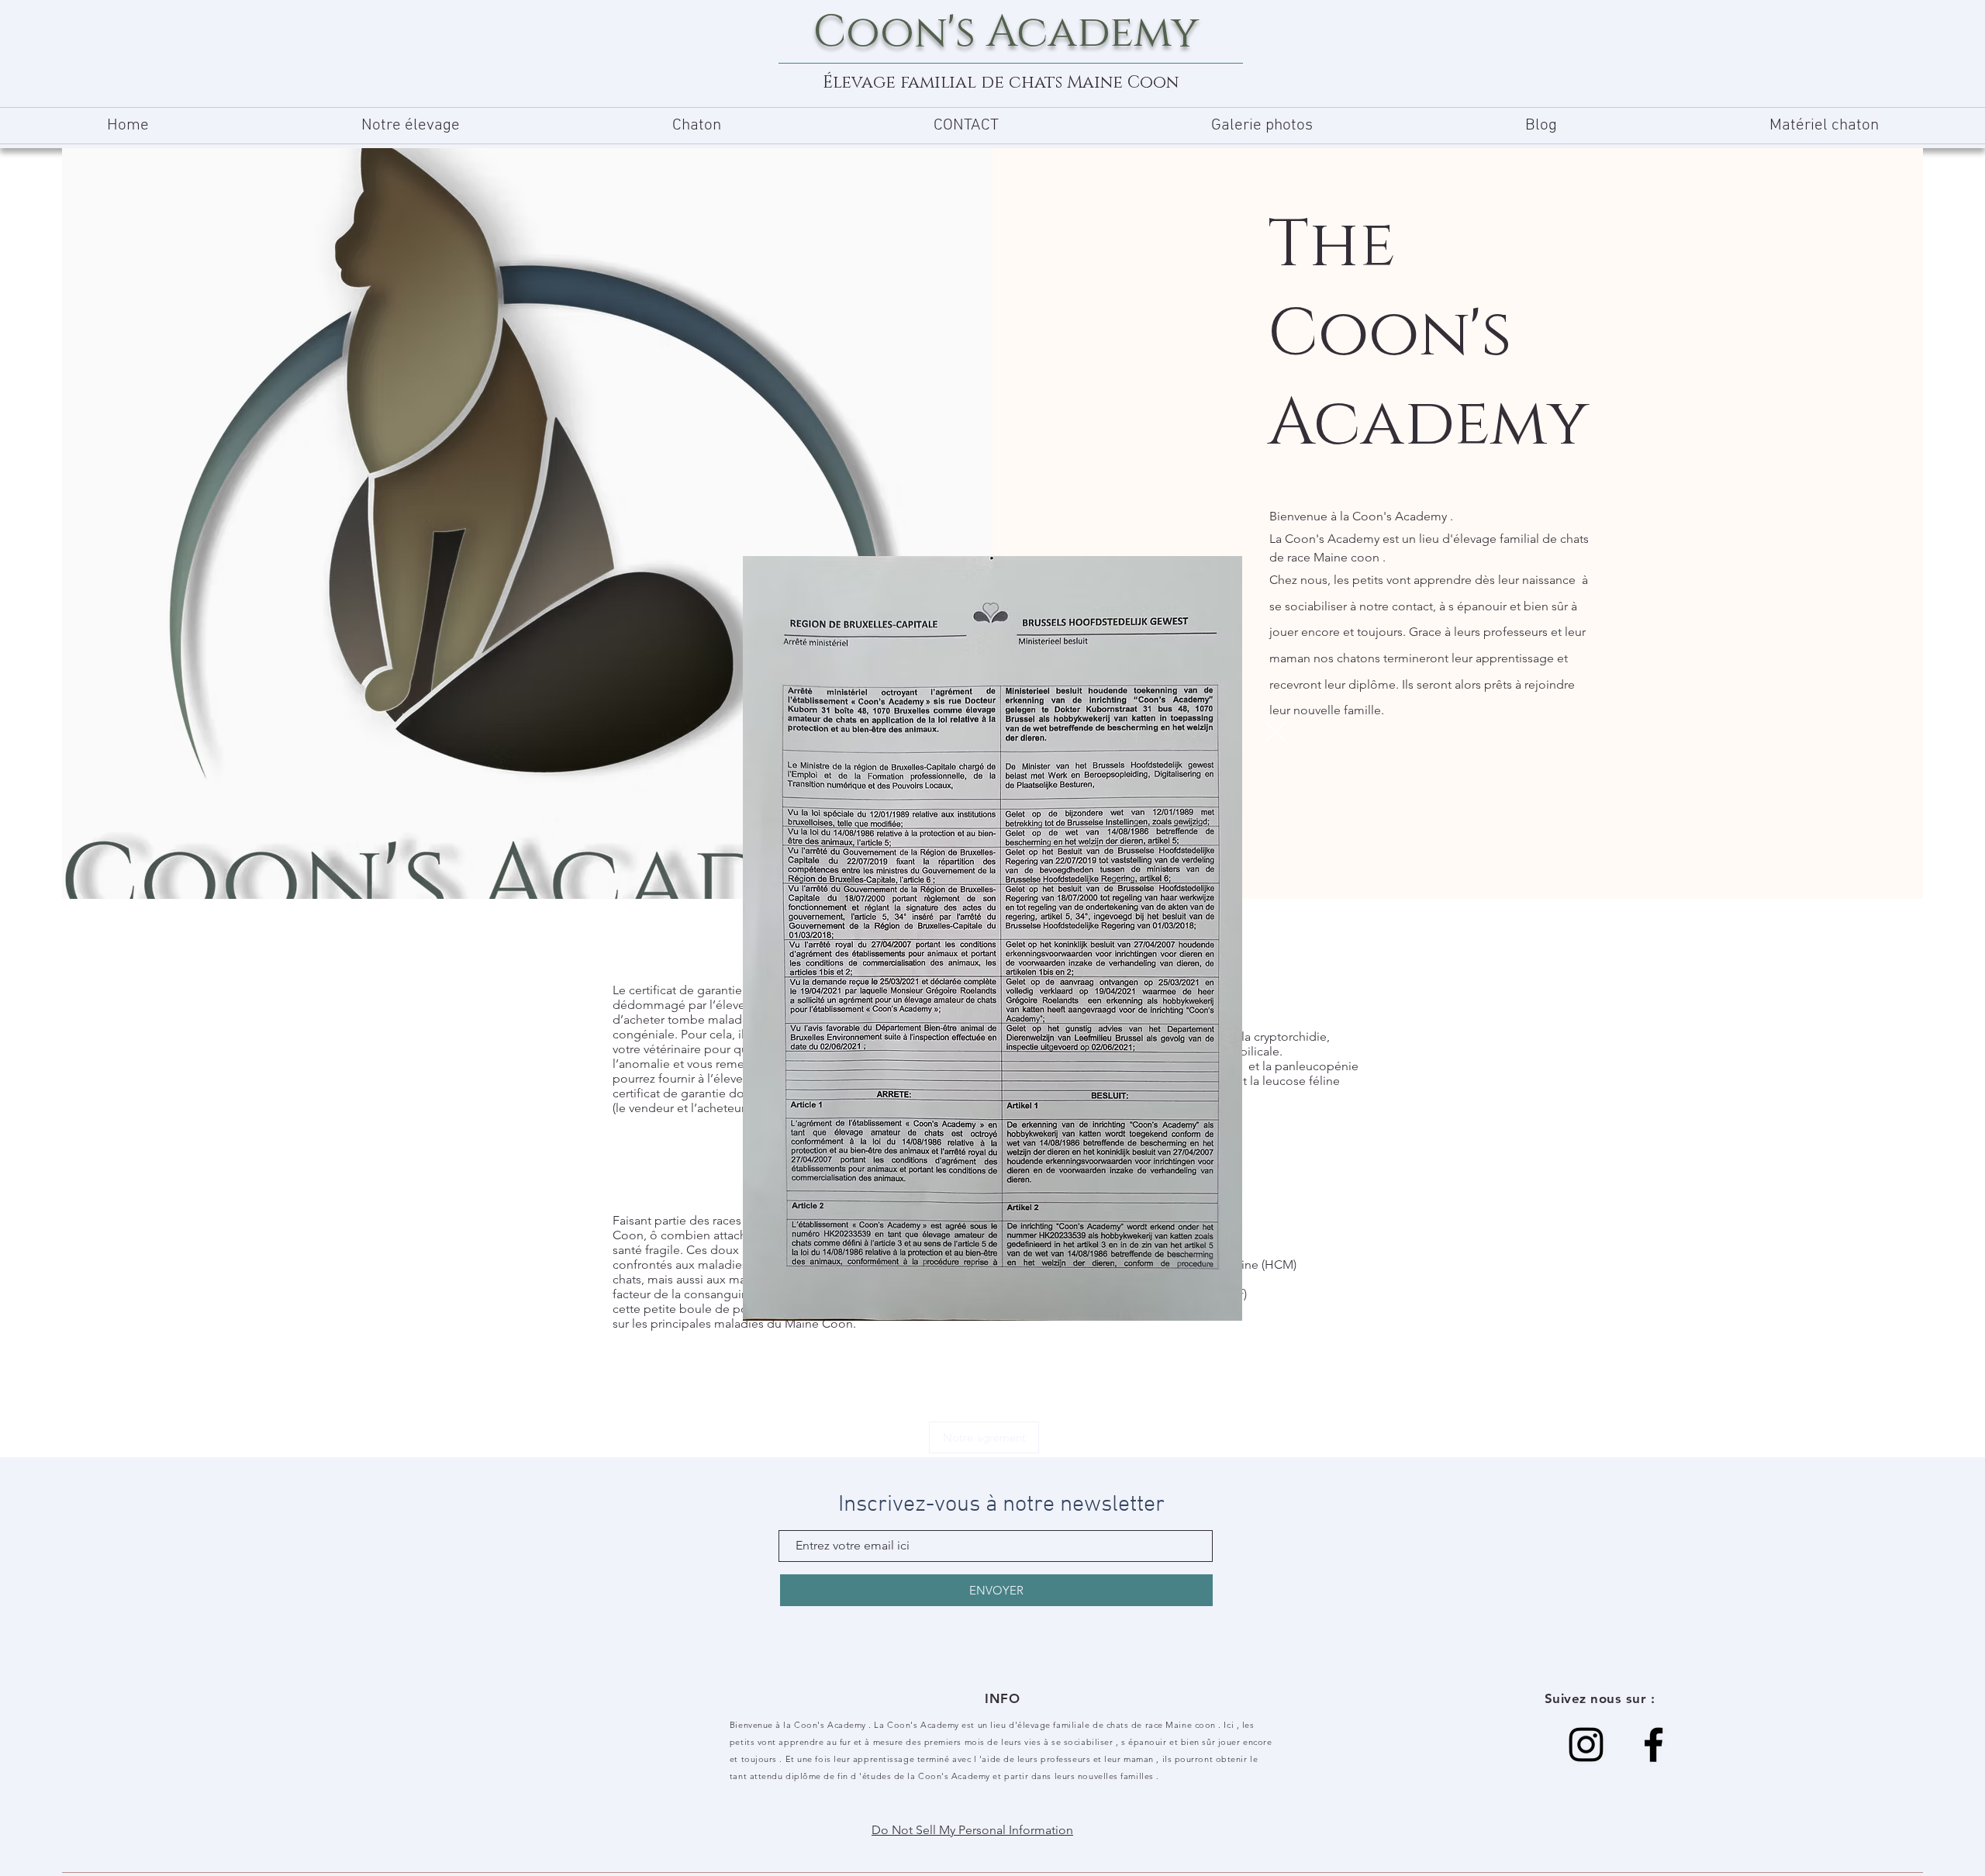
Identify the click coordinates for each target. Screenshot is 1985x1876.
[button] (1276, 732)
